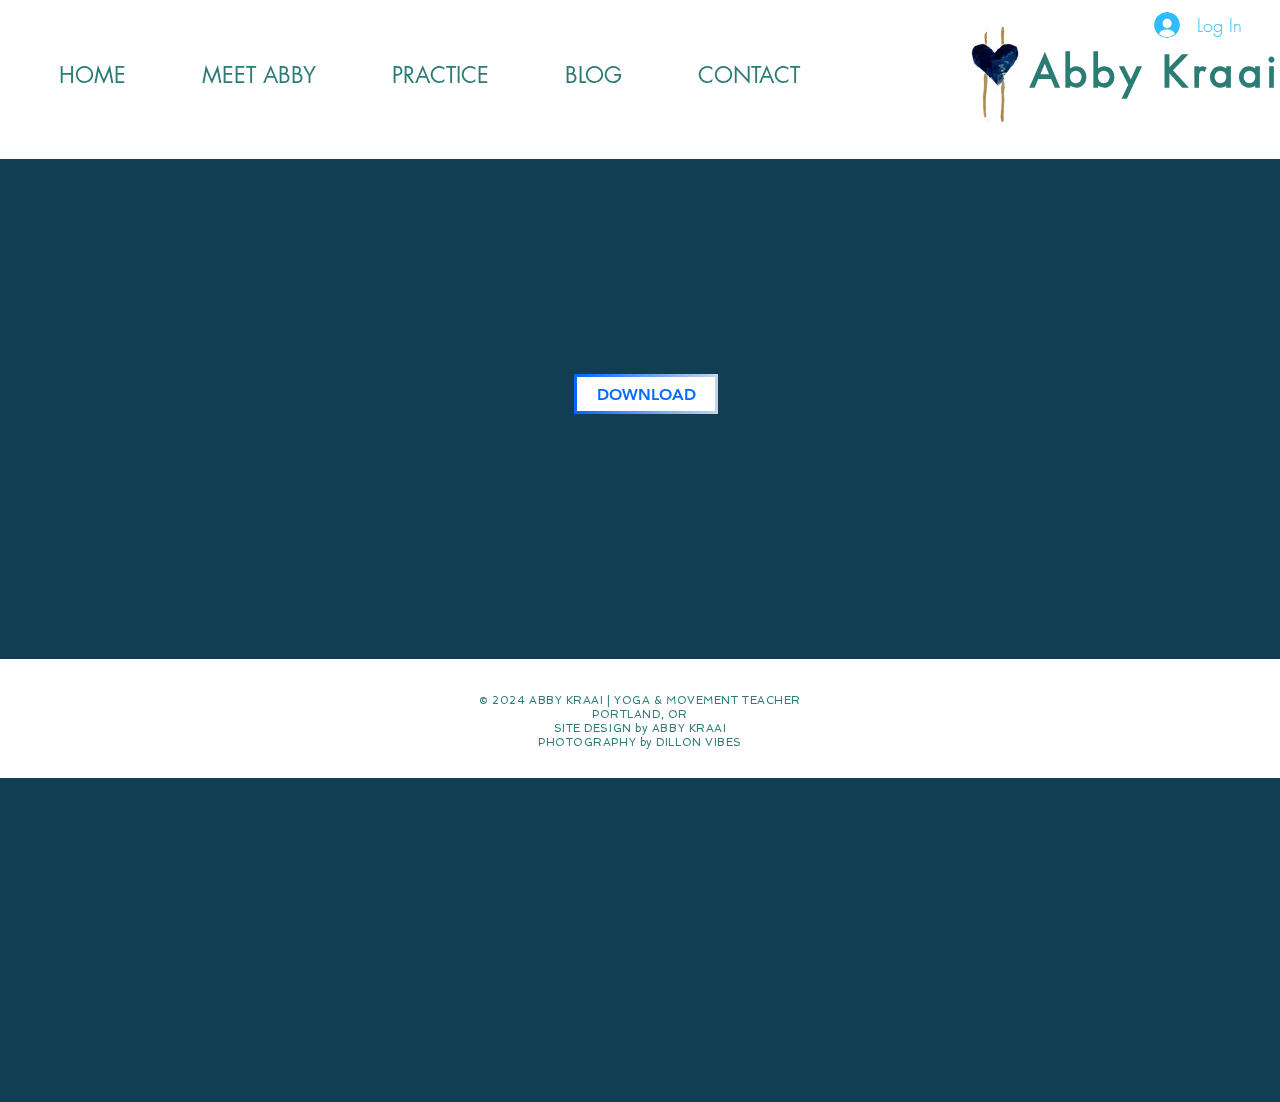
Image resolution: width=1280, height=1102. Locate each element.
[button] (440, 75)
